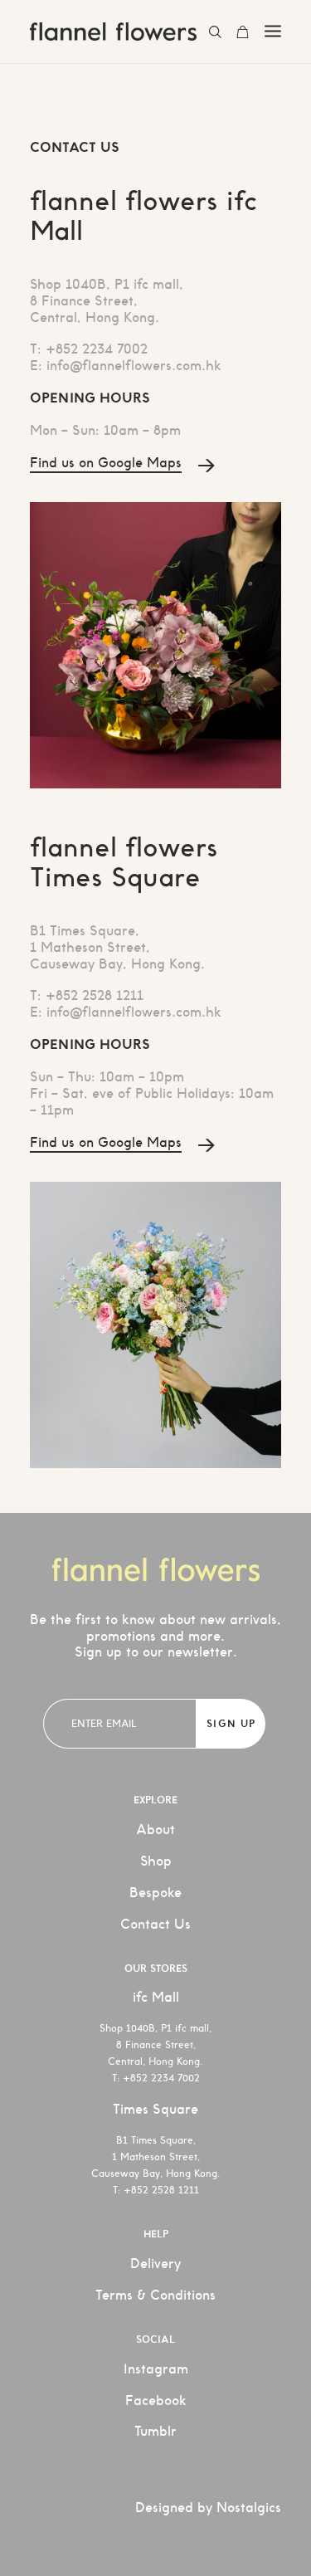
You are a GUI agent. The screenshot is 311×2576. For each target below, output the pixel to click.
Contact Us (155, 1924)
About (155, 1830)
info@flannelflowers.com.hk (134, 366)
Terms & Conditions (155, 2295)
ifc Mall (156, 1997)
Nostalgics (249, 2508)
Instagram (156, 2369)
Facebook (156, 2400)
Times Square (155, 2109)
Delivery (155, 2264)
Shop (156, 1861)
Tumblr (155, 2431)
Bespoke (155, 1893)
